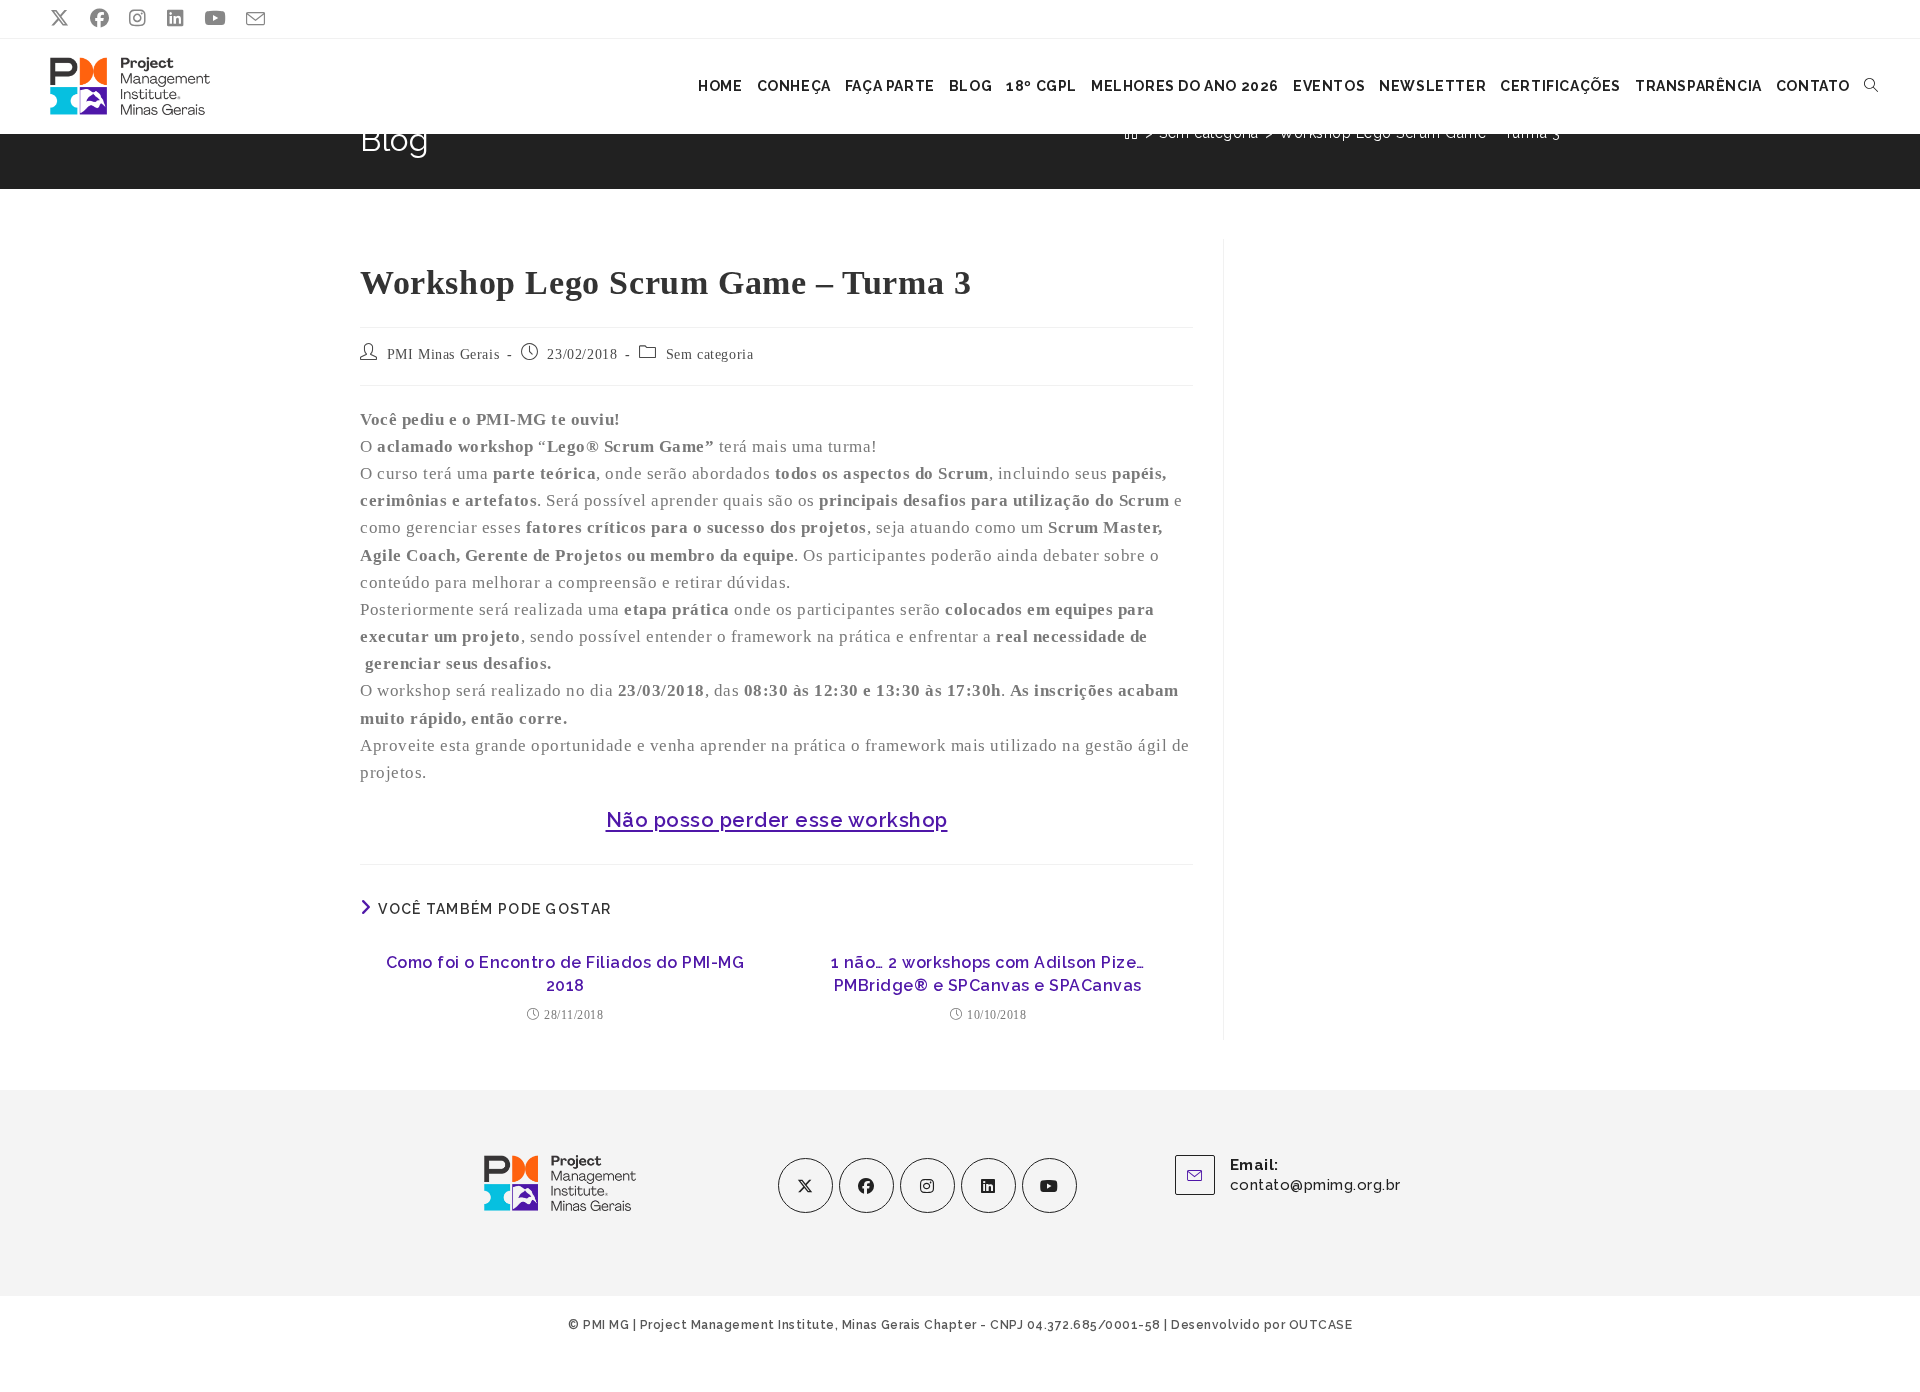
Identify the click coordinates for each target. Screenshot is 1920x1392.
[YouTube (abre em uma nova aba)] (215, 19)
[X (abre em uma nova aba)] (65, 19)
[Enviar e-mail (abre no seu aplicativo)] (256, 20)
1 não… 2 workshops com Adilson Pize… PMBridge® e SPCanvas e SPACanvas (988, 973)
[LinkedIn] (988, 1185)
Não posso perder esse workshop (777, 820)
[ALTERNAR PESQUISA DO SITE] (1871, 86)
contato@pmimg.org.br (1315, 1185)
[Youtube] (1049, 1185)
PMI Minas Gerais (443, 354)
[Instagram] (927, 1185)
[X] (805, 1185)
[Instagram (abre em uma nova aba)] (138, 19)
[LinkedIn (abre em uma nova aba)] (176, 19)
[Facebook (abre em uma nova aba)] (100, 19)
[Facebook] (866, 1185)
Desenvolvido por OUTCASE (1261, 1325)
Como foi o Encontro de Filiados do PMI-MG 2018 (565, 973)
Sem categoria (710, 354)
